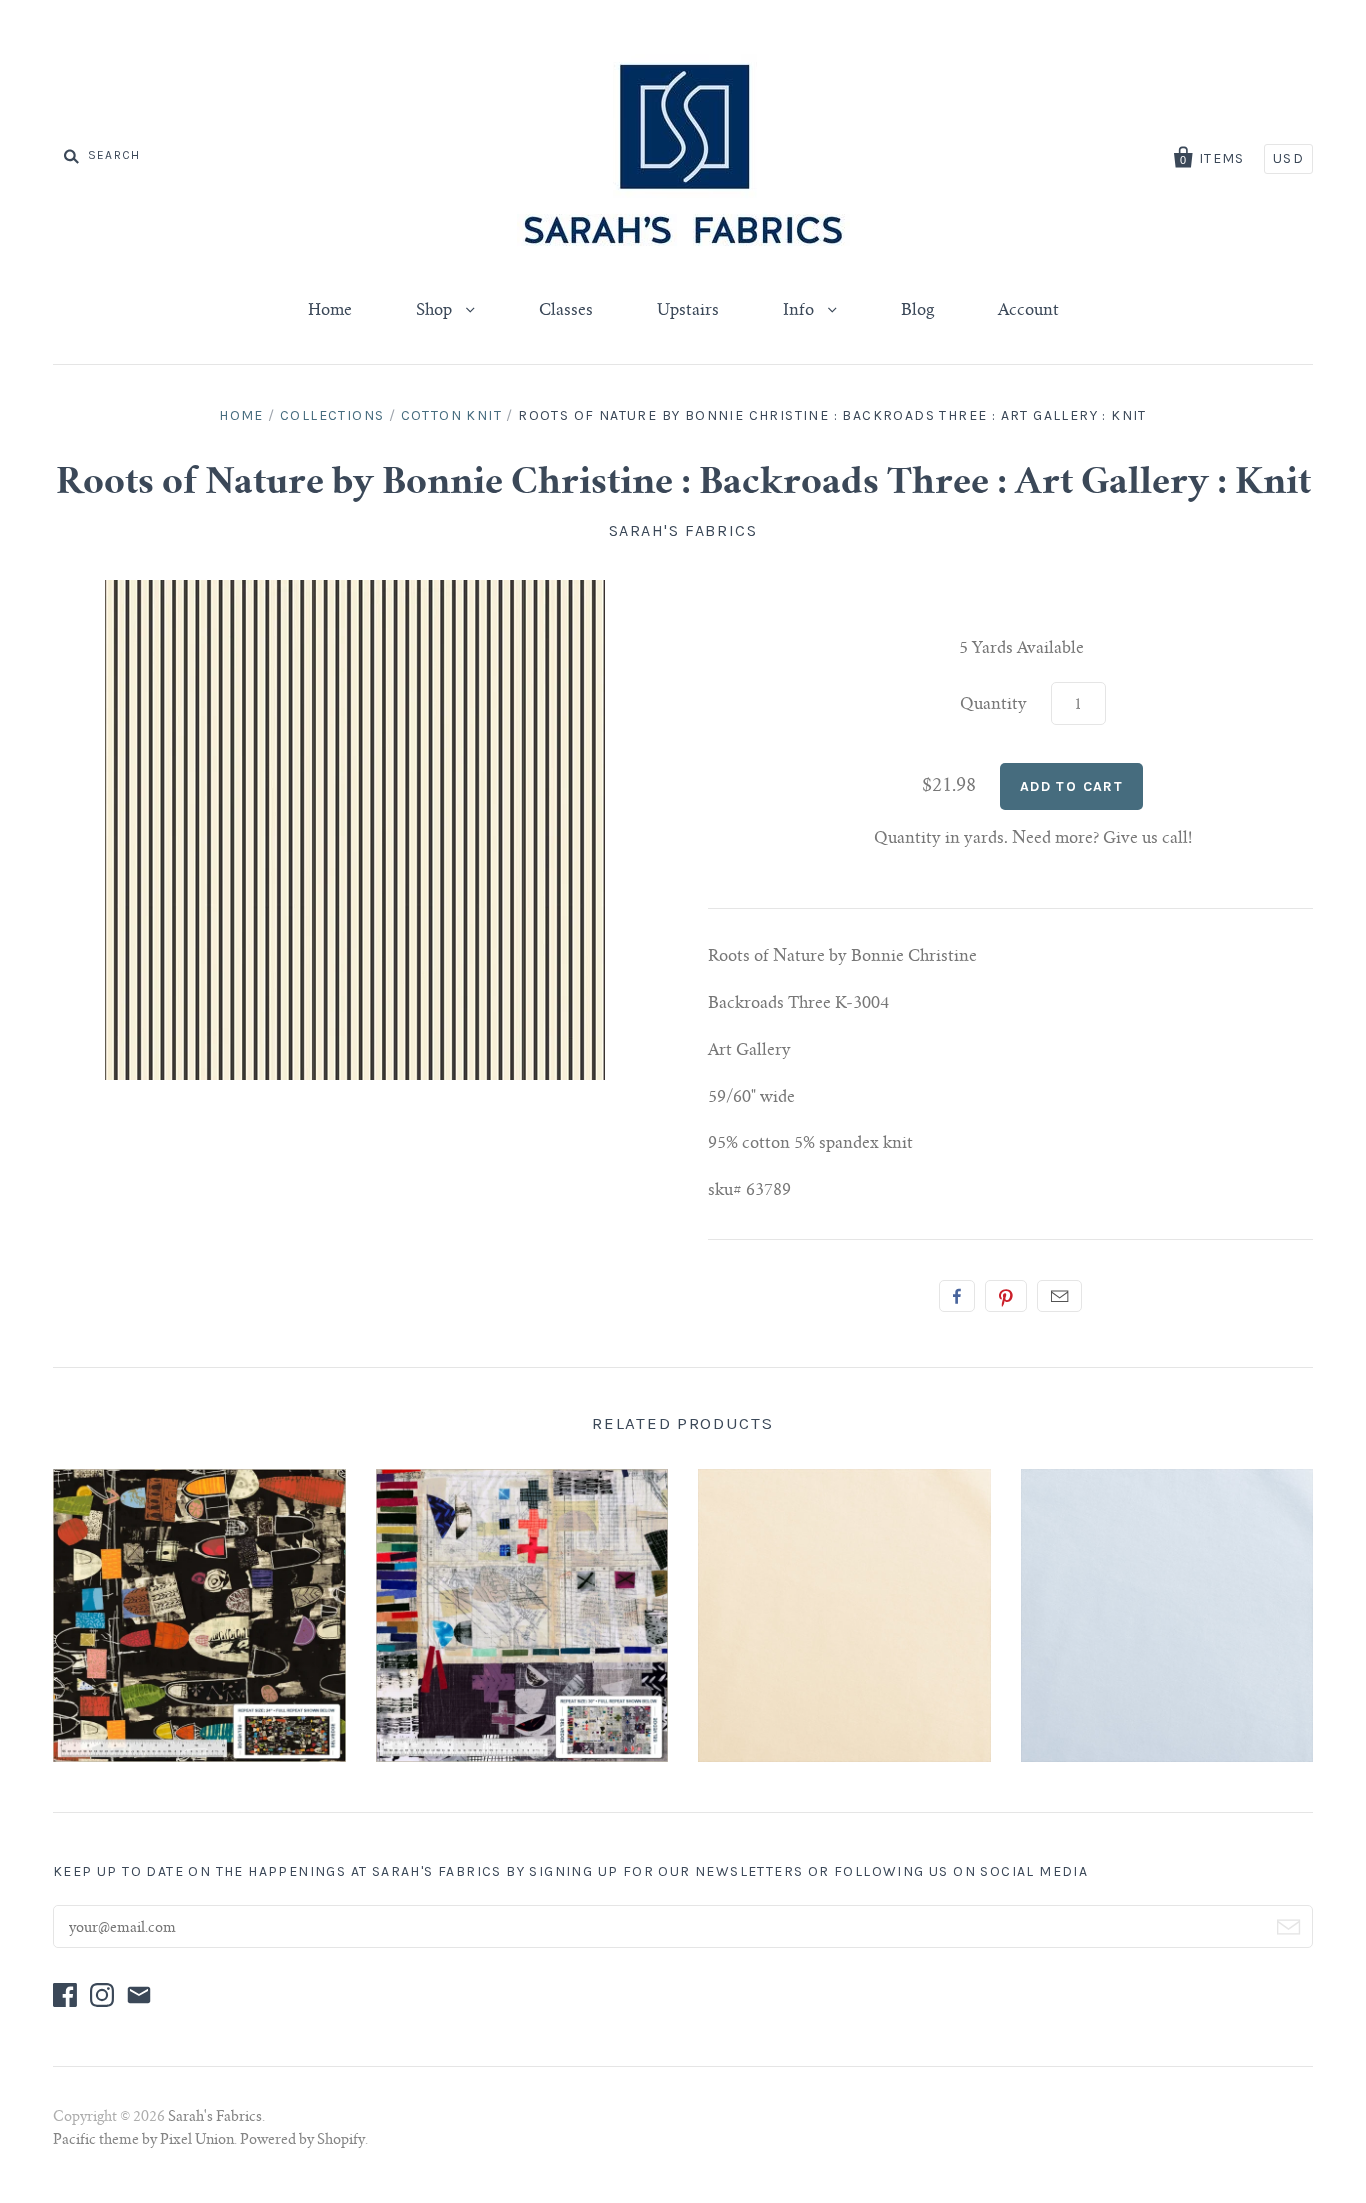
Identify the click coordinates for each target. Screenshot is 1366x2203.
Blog (917, 311)
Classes (566, 311)
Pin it (1006, 1296)
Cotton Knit (451, 415)
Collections (332, 415)
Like (957, 1296)
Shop (436, 311)
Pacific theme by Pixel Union (143, 2141)
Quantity (993, 705)
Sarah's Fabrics (683, 530)
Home (330, 311)
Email (1059, 1296)
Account (1028, 311)
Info (800, 311)
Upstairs (688, 311)
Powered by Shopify (302, 2141)
